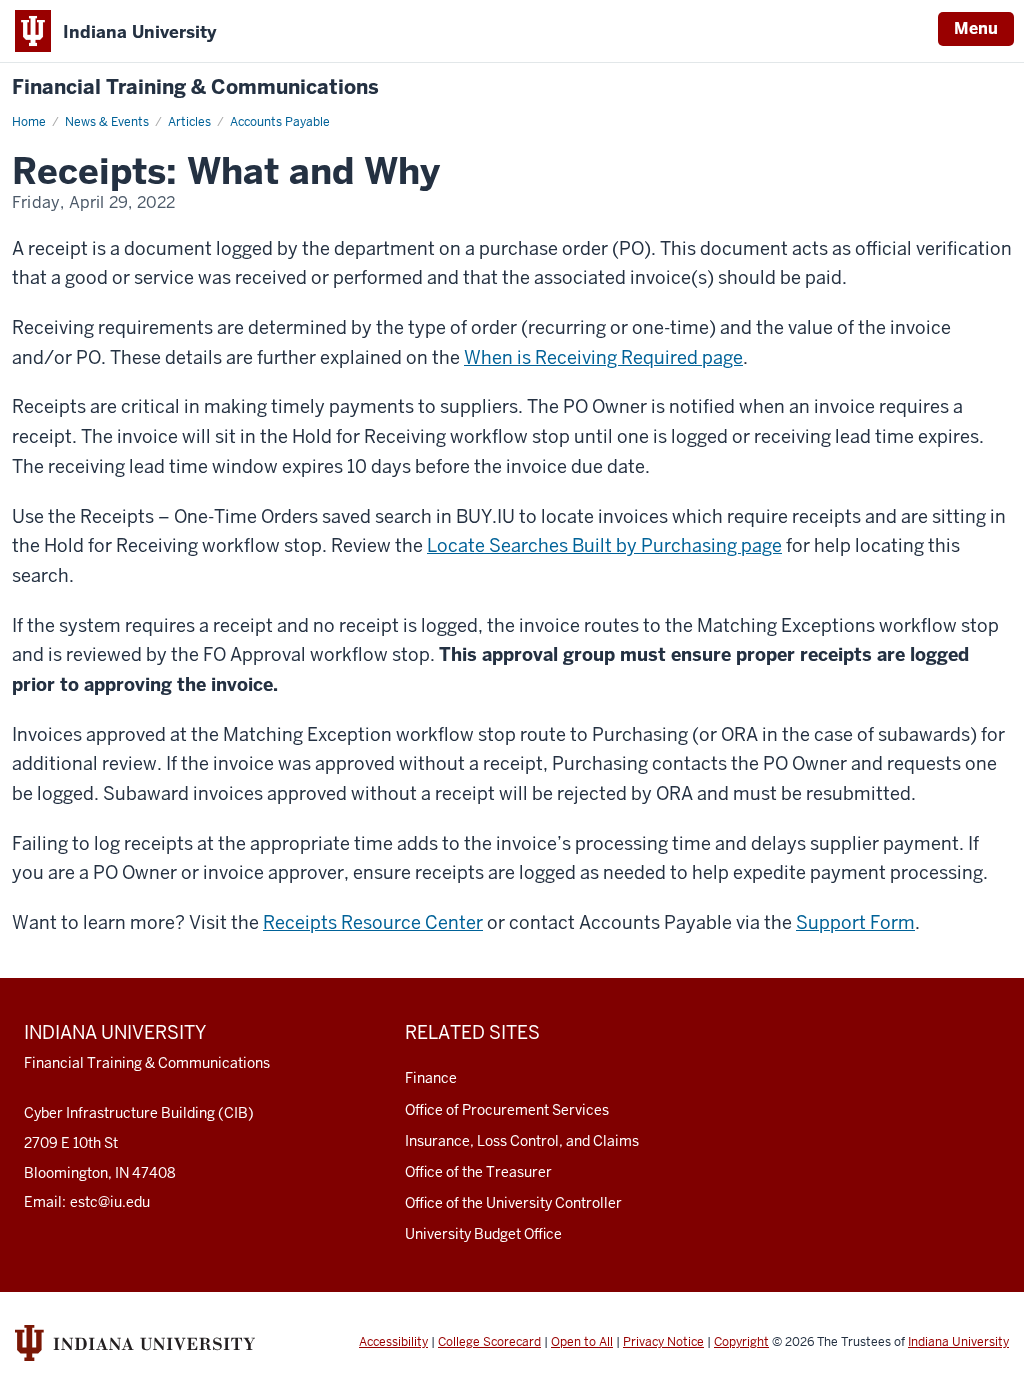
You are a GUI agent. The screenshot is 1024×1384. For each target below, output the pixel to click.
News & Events (107, 122)
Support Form (855, 922)
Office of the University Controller (513, 1203)
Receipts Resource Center (373, 922)
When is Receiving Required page (603, 357)
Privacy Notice (663, 1342)
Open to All (582, 1342)
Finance (431, 1078)
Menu (976, 28)
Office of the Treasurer (478, 1172)
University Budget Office (483, 1234)
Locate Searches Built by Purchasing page (604, 545)
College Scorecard (489, 1342)
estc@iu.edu (110, 1202)
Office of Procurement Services (507, 1110)
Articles (189, 122)
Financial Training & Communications (195, 87)
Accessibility (393, 1342)
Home (29, 122)
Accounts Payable (280, 122)
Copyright (741, 1342)
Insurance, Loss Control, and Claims (522, 1141)
